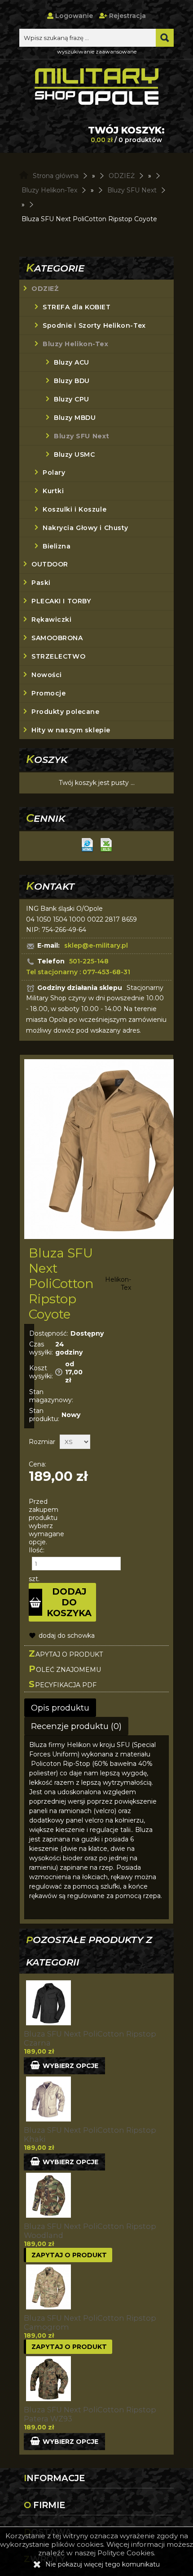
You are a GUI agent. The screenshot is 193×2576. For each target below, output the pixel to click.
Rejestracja (127, 16)
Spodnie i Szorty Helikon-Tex (94, 325)
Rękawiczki (52, 619)
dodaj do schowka (67, 1636)
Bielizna (57, 546)
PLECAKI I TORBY (61, 601)
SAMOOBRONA (57, 638)
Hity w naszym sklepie (71, 730)
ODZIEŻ (45, 289)
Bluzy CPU (72, 399)
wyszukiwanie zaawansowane (97, 51)
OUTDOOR (50, 564)
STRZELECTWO (58, 656)
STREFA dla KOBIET (77, 307)
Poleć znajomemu (65, 1669)
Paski (41, 583)
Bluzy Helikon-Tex (76, 344)
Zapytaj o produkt (66, 1653)
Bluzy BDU (72, 381)
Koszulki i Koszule (75, 509)
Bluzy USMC (75, 455)
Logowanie (73, 16)
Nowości (47, 675)
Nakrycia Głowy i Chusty (86, 528)
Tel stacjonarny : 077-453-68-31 (78, 972)
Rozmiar (42, 1442)
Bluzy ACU (72, 362)
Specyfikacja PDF (63, 1684)
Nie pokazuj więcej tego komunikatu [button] (103, 2564)
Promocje (48, 693)
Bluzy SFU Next (82, 436)
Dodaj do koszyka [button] (69, 1602)
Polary (54, 472)
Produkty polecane (66, 712)
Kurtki (53, 491)
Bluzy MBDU (75, 418)
